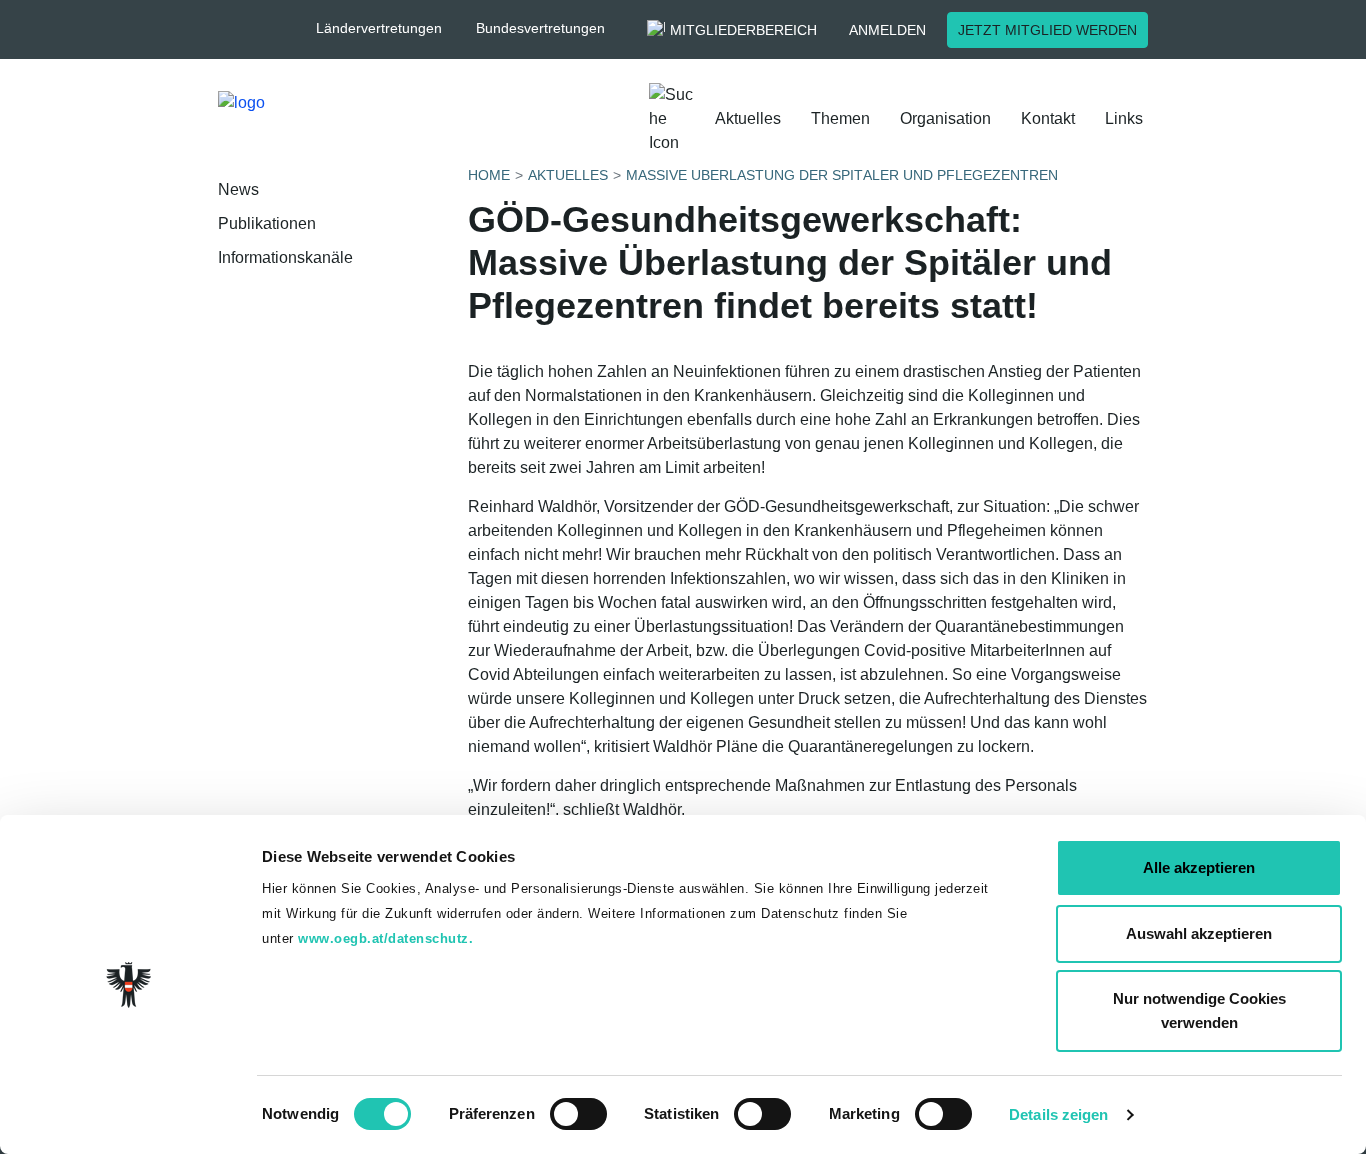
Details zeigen (1058, 1114)
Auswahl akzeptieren (1199, 933)
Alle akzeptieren (1199, 867)
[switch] (578, 1114)
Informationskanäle (285, 257)
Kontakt (1048, 118)
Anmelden (887, 30)
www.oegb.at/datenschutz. (385, 938)
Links (1124, 118)
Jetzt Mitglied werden (1047, 30)
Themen (840, 118)
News (238, 189)
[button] (388, 28)
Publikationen (267, 223)
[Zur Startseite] (327, 119)
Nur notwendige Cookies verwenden (1199, 1010)
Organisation (945, 118)
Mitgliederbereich (743, 30)
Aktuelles (748, 118)
